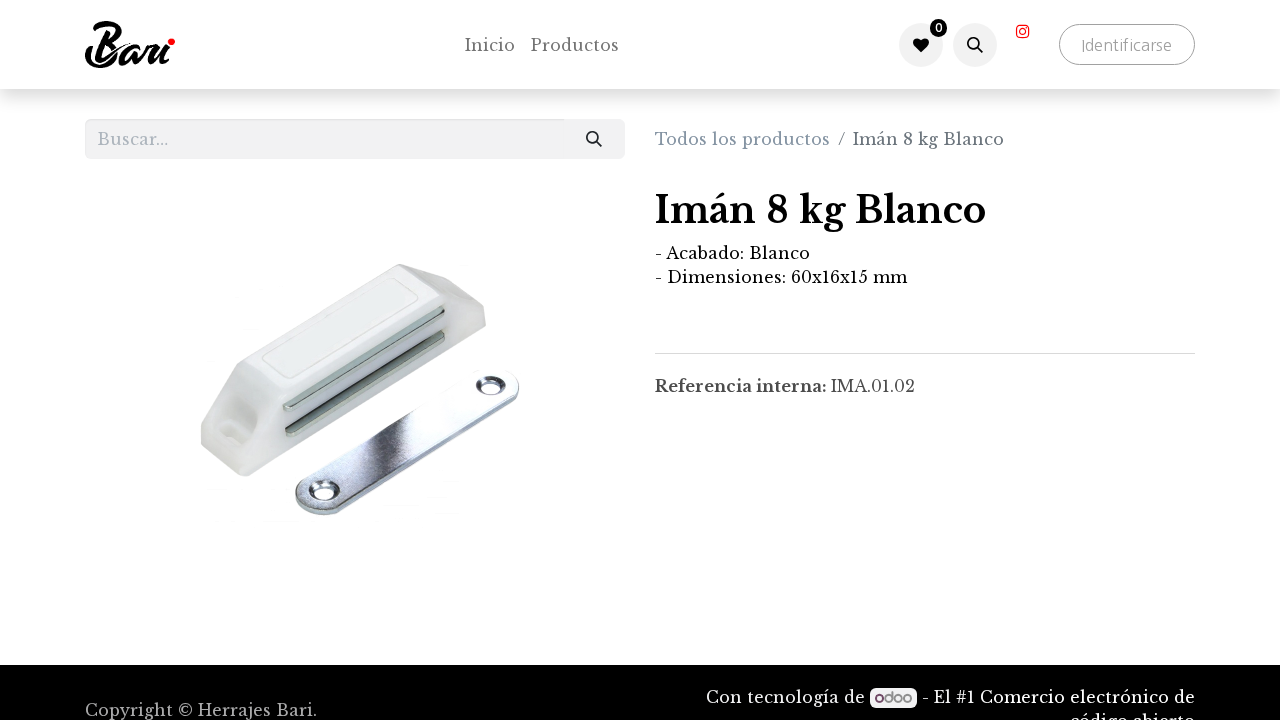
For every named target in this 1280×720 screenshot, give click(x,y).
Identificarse (1126, 45)
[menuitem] (490, 45)
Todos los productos (742, 139)
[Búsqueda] (594, 139)
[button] (975, 45)
